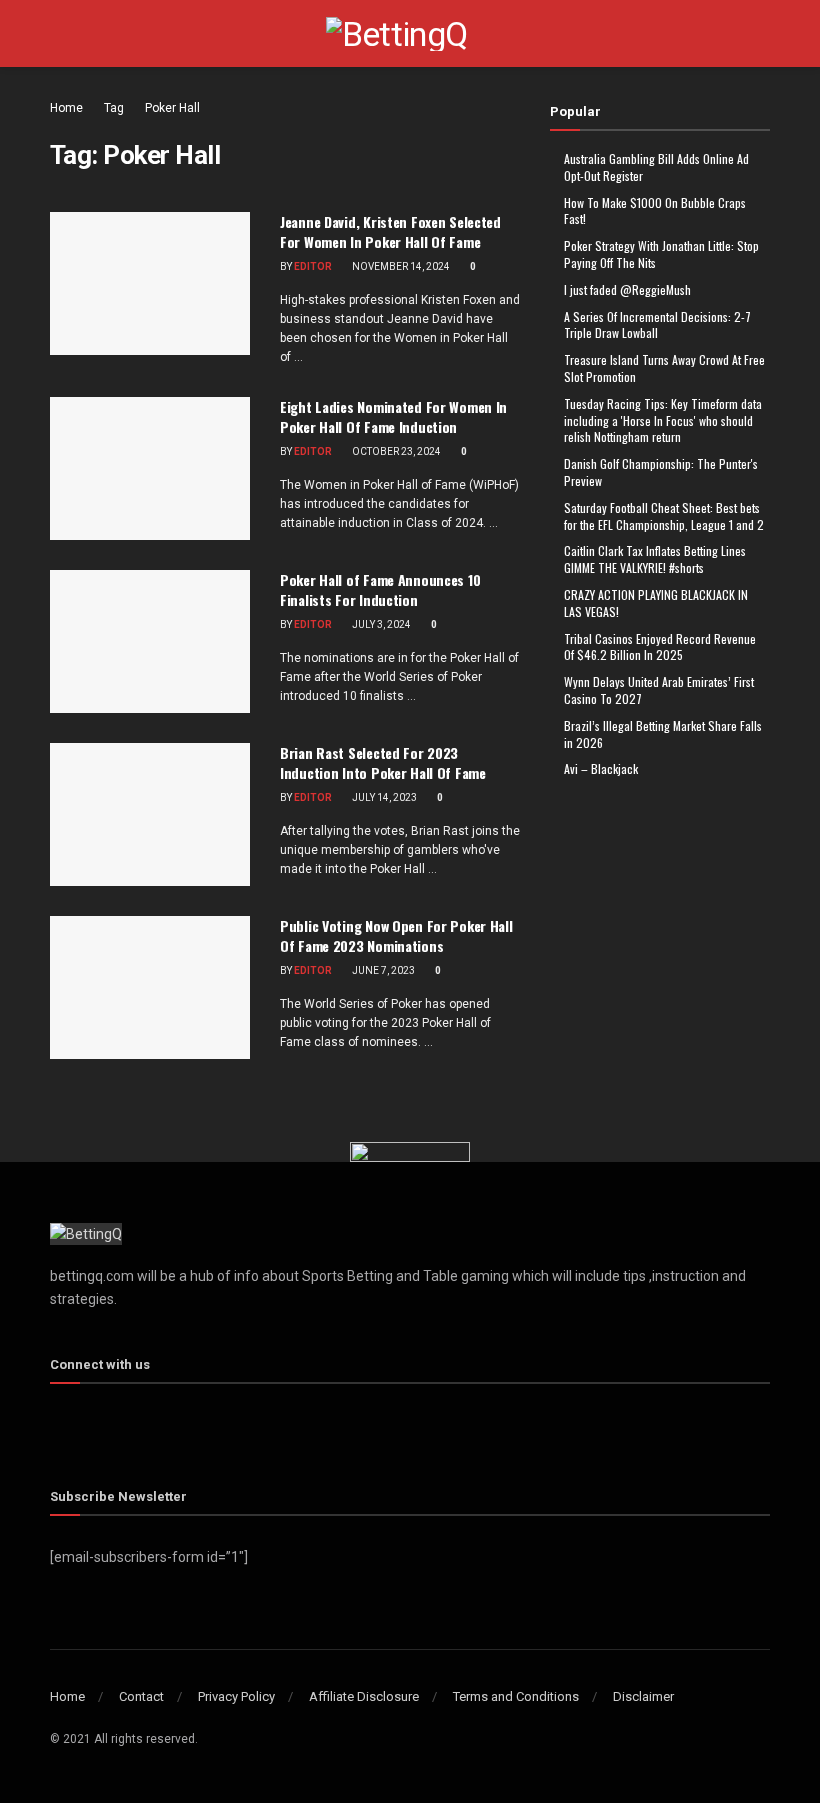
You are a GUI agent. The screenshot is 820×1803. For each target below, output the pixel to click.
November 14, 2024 (400, 266)
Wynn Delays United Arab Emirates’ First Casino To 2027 (659, 690)
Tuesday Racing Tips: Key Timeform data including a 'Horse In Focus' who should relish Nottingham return (663, 420)
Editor (313, 266)
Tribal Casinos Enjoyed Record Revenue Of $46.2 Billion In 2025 (660, 647)
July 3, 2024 (380, 624)
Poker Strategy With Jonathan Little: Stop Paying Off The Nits (661, 254)
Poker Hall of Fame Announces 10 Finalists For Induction (380, 589)
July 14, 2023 (383, 797)
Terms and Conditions (516, 1696)
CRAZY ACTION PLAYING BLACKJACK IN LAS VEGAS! (656, 603)
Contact (141, 1696)
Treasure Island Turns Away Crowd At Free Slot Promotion (664, 368)
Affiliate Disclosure (364, 1696)
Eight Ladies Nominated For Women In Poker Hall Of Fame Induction (393, 416)
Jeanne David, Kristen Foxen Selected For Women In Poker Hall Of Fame (390, 231)
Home (66, 108)
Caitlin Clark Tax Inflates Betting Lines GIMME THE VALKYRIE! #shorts (655, 559)
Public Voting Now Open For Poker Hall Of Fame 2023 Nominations (396, 935)
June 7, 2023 (382, 970)
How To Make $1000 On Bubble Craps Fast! (655, 211)
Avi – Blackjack (601, 768)
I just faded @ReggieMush (627, 289)
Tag (114, 108)
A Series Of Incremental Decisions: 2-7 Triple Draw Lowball (657, 325)
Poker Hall (172, 108)
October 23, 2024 (395, 451)
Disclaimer (643, 1696)
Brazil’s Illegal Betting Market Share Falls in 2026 (663, 734)
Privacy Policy (236, 1696)
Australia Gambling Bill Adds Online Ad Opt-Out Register (656, 167)
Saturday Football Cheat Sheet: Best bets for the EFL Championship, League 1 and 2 (664, 516)
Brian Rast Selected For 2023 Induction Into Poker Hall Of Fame (383, 762)
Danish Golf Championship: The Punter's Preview (661, 472)
